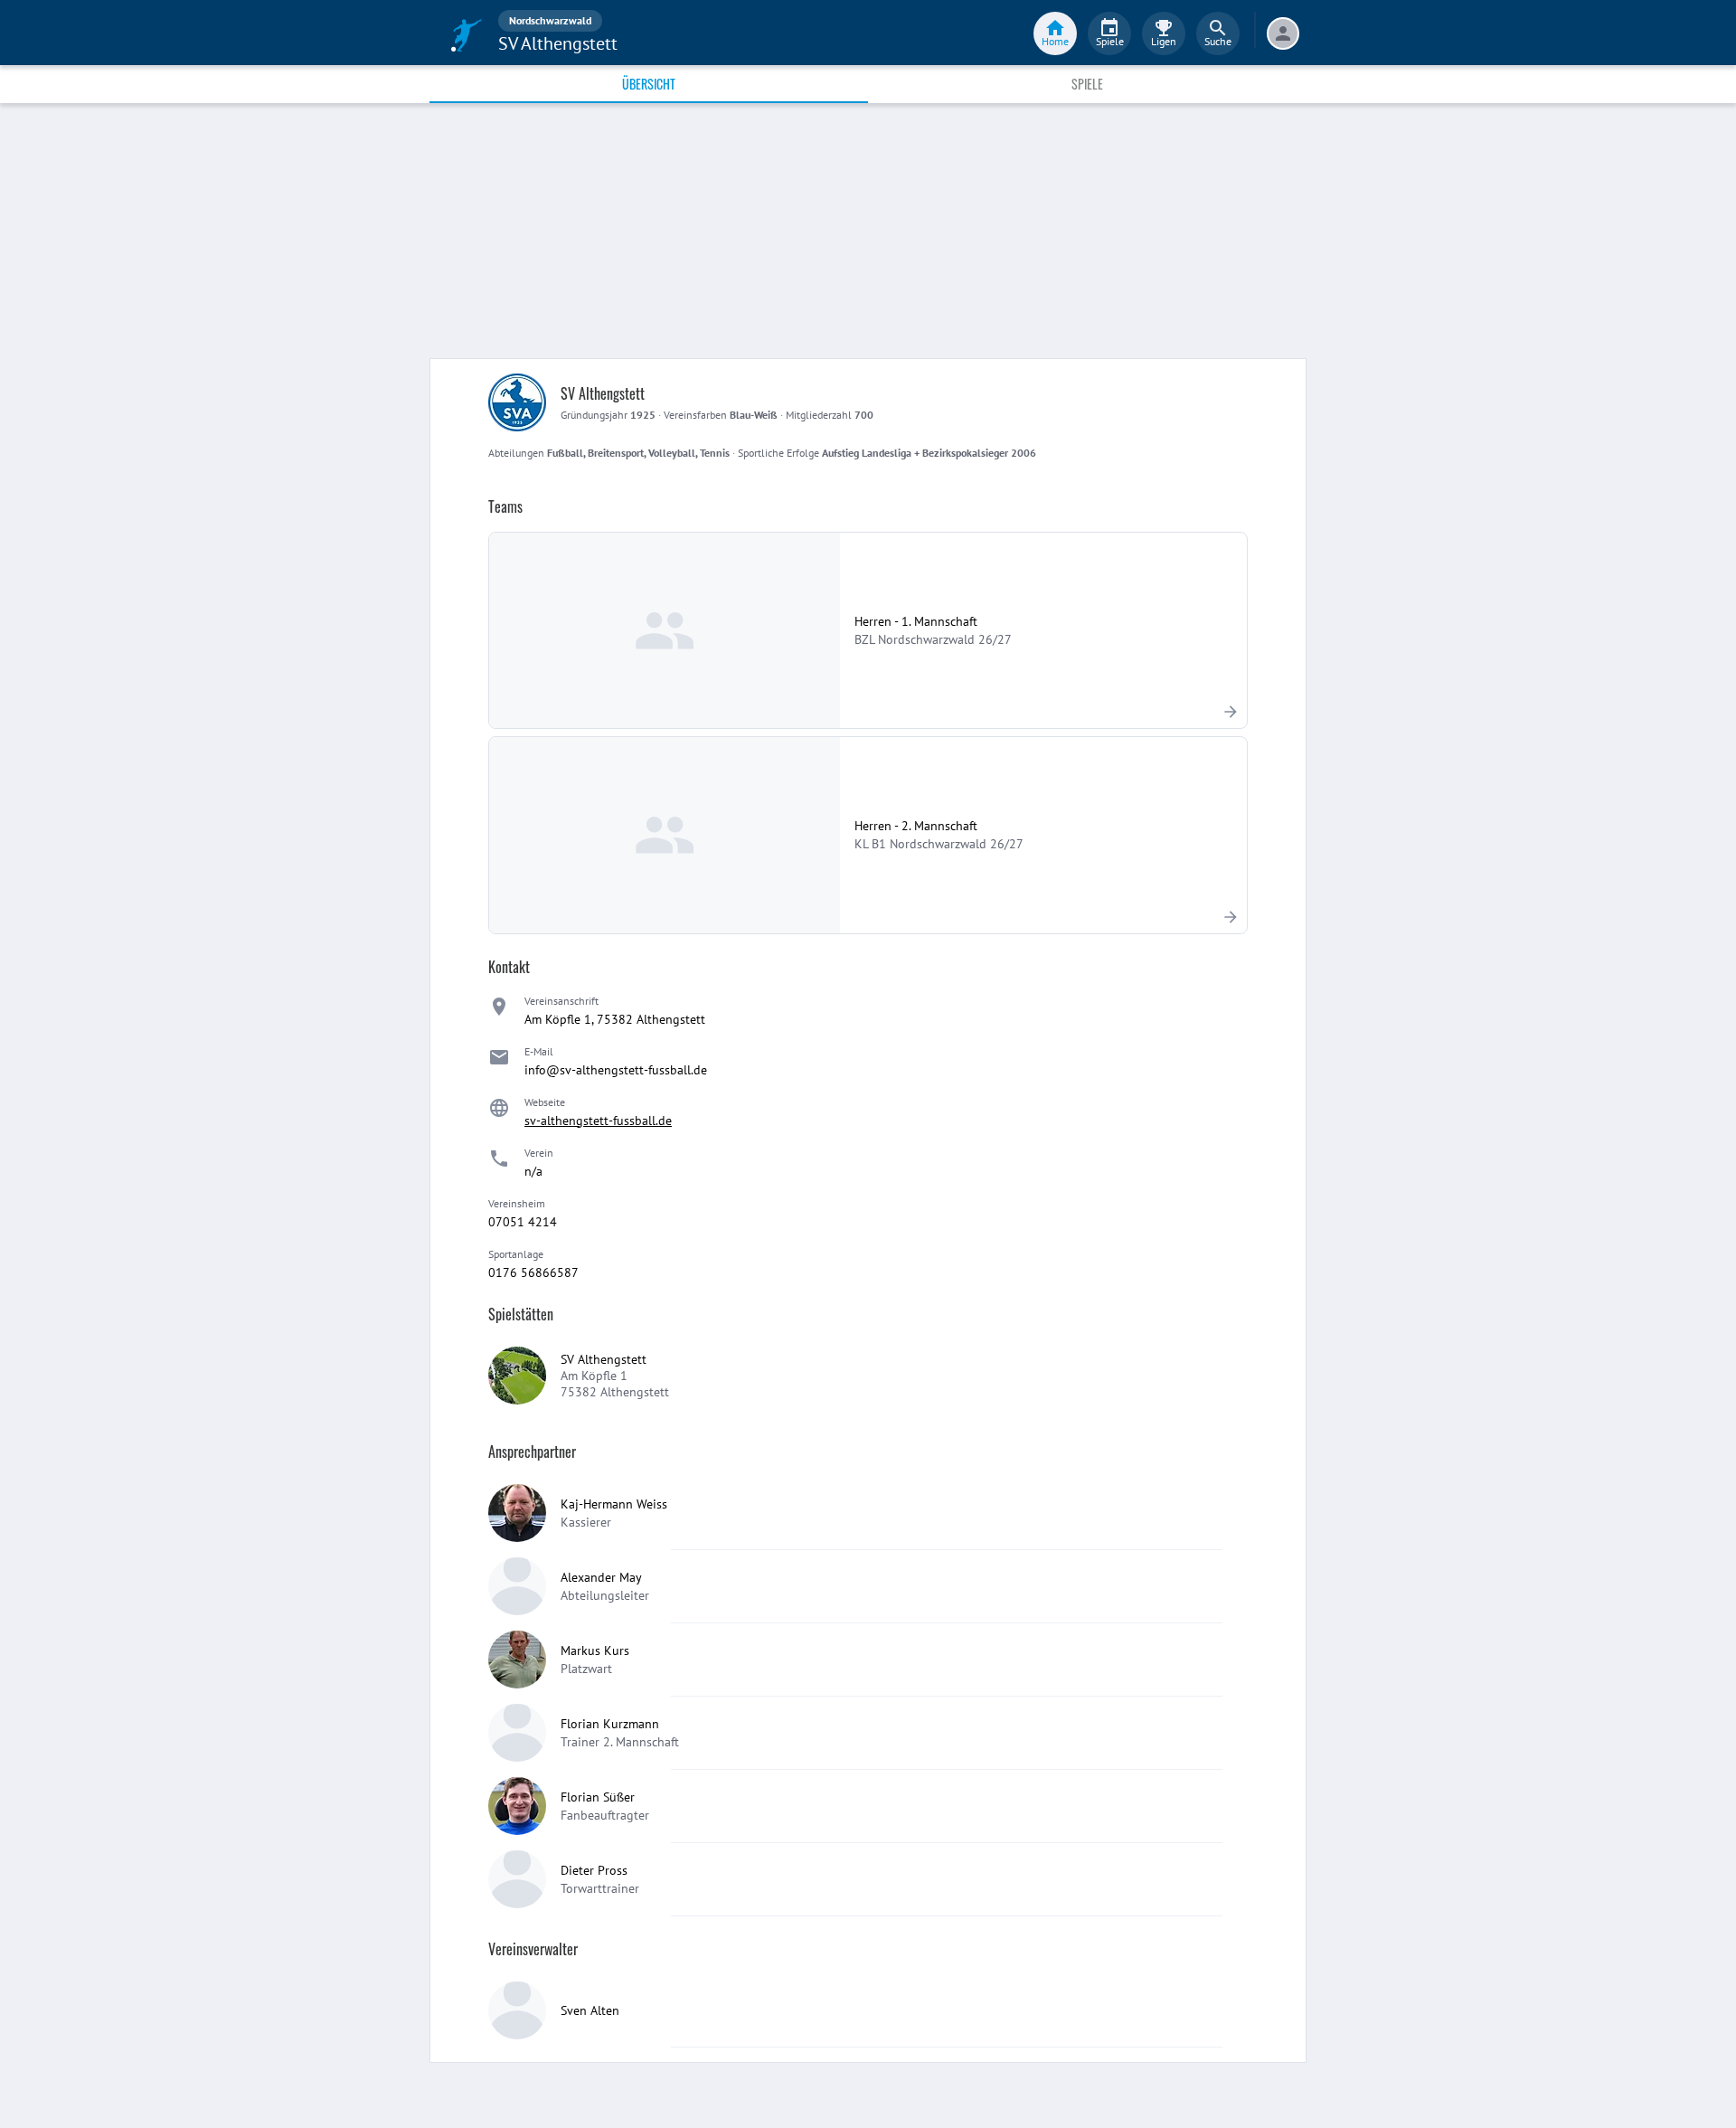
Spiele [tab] (1087, 84)
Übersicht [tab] (649, 84)
